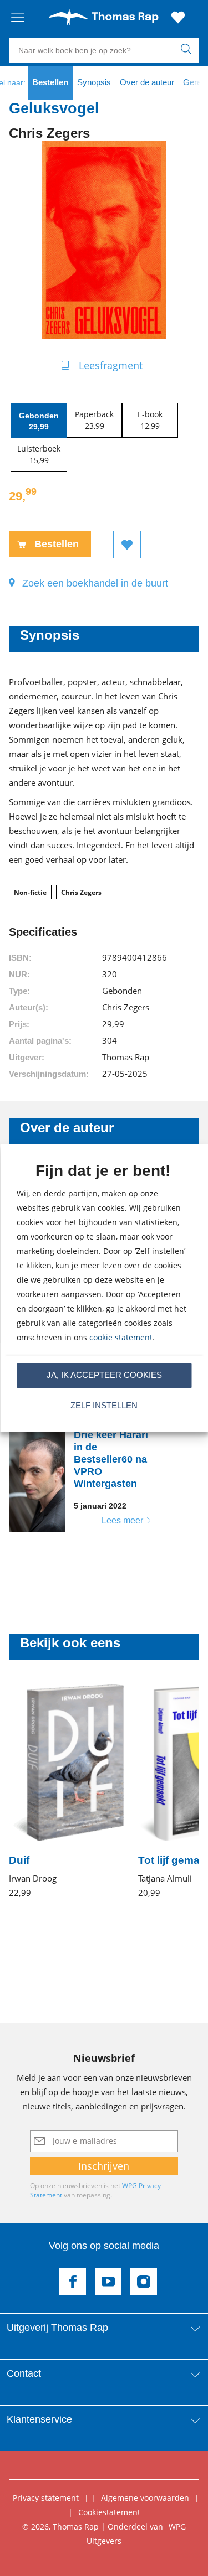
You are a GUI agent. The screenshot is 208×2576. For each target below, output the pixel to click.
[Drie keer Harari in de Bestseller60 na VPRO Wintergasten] (88, 1479)
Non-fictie (30, 892)
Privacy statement (46, 2498)
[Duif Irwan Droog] (67, 1791)
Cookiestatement (109, 2512)
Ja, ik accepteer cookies (104, 1375)
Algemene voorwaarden (145, 2498)
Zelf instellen (104, 1405)
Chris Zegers (81, 892)
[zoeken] (188, 50)
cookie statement (121, 1337)
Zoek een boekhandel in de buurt (95, 583)
